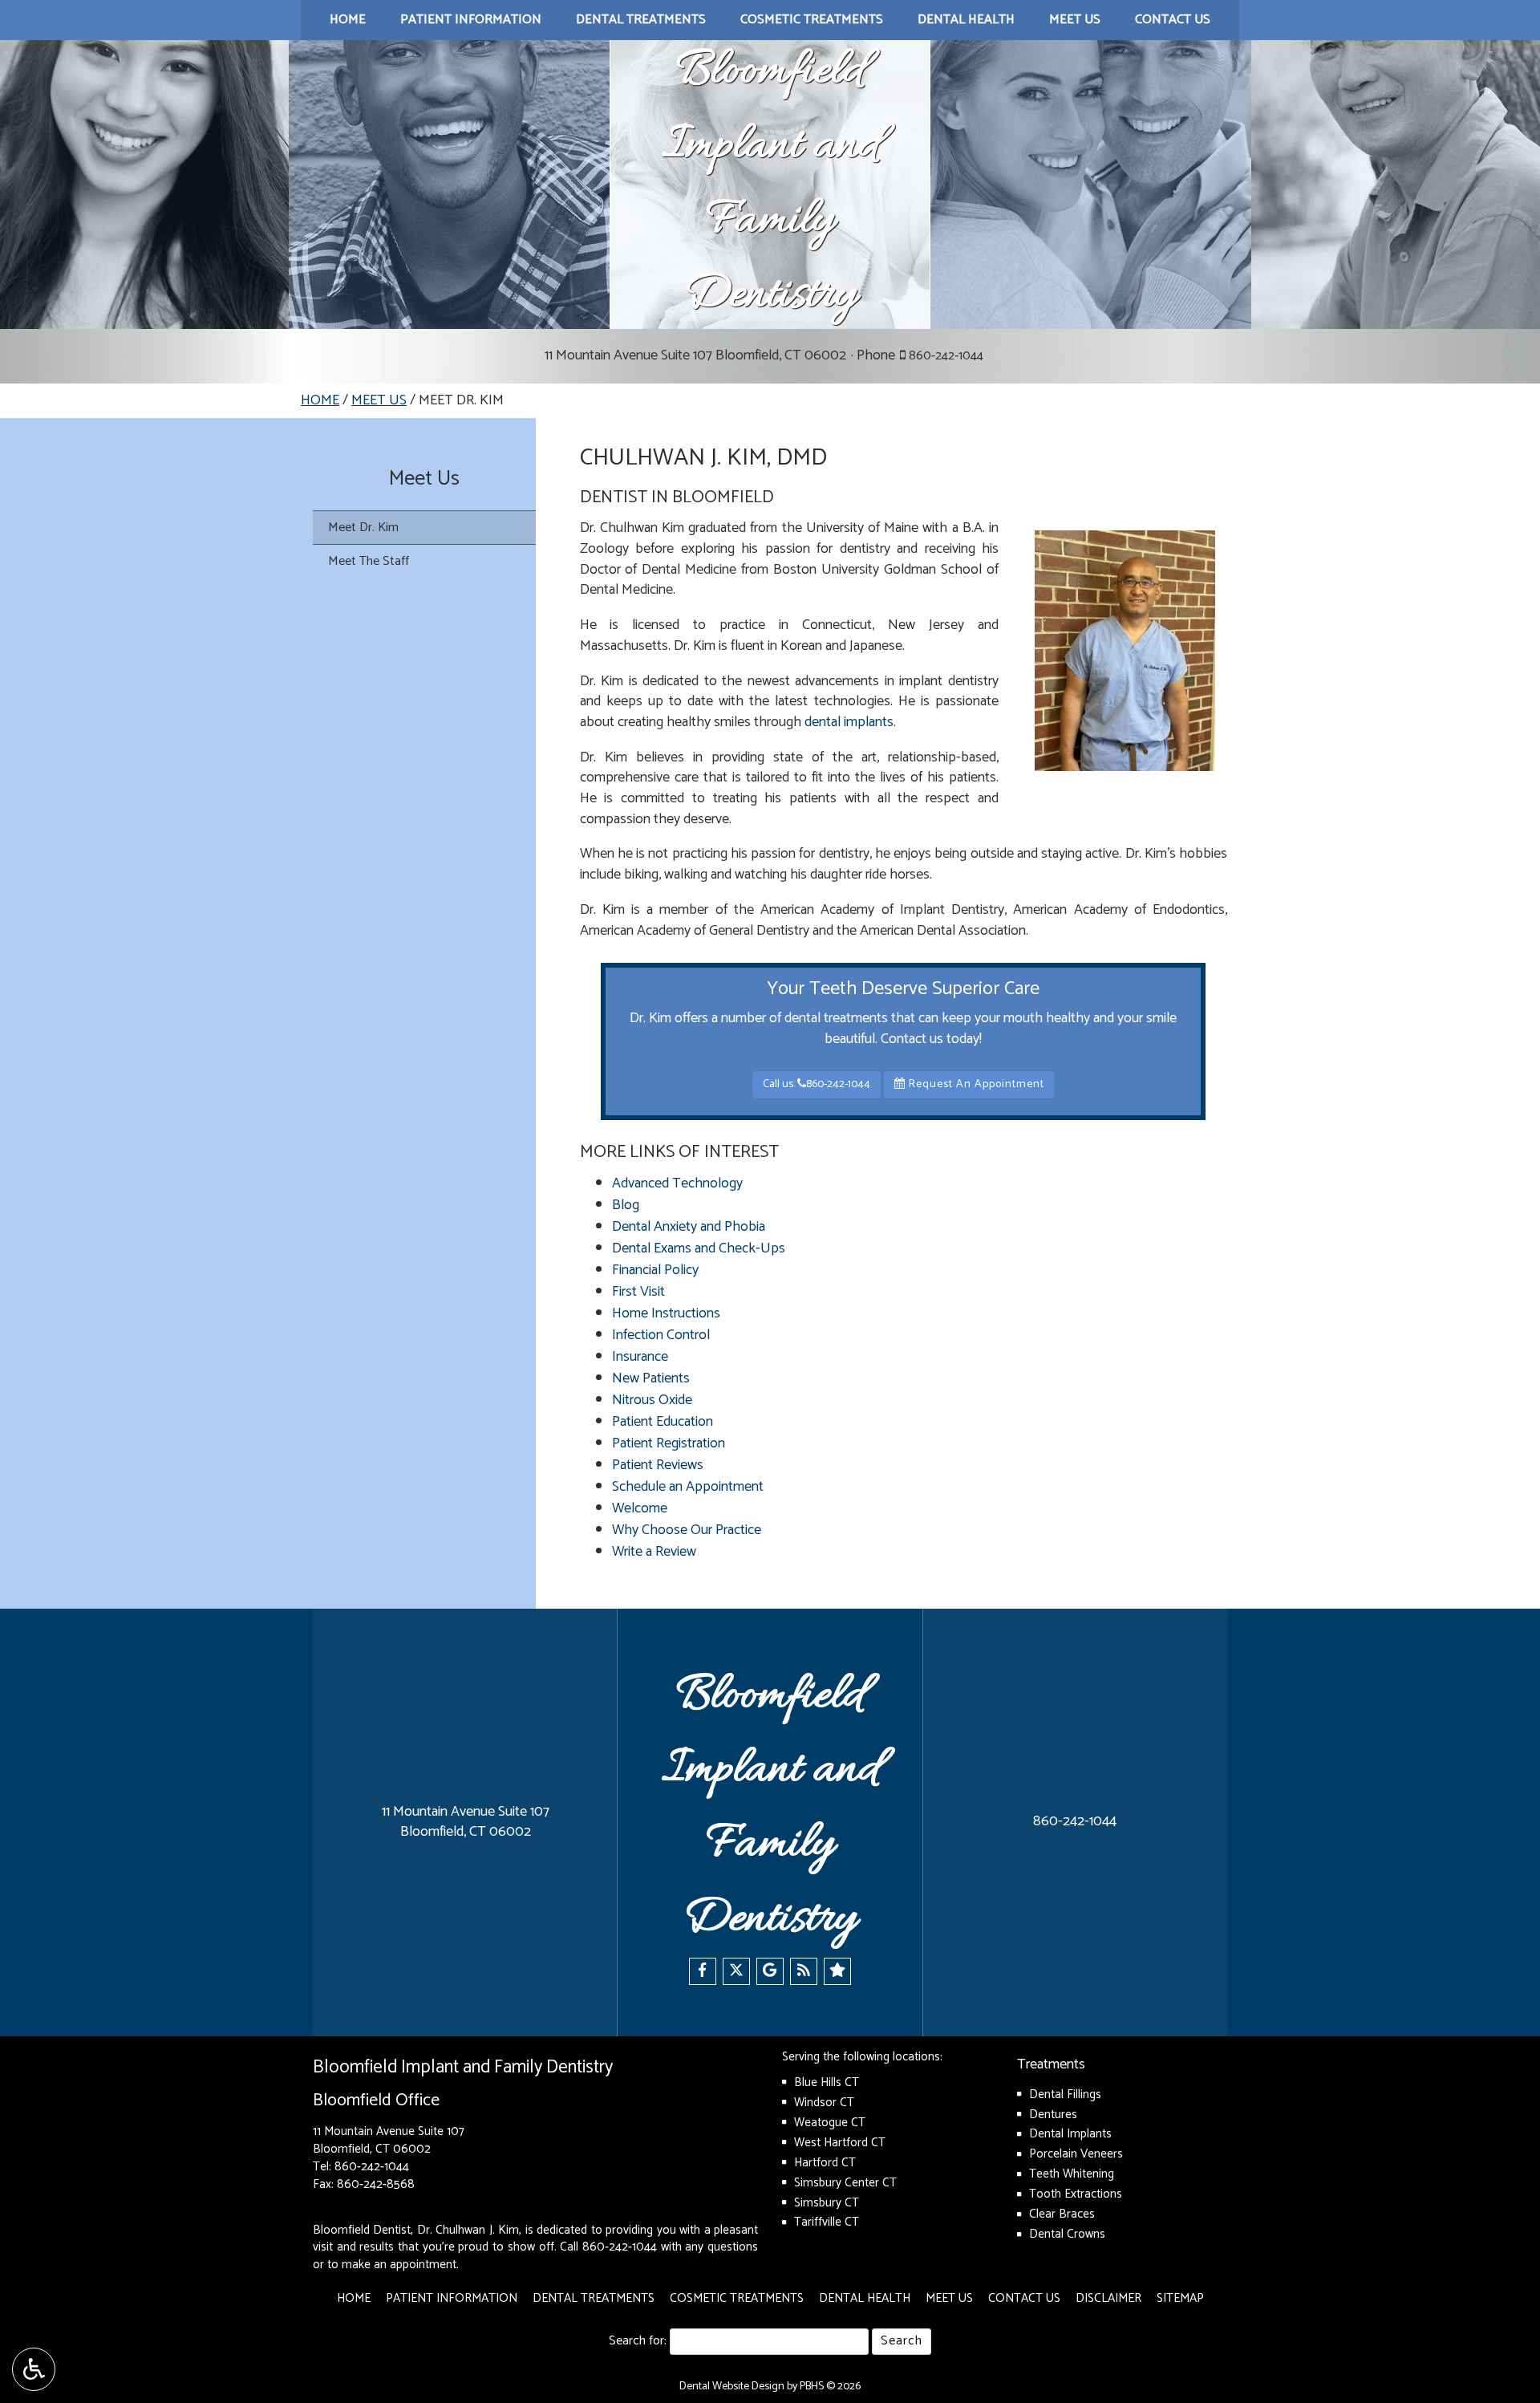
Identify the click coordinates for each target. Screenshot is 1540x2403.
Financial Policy (655, 1270)
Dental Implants (1070, 2134)
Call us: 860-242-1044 (817, 1084)
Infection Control (661, 1335)
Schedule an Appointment (688, 1487)
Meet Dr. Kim (363, 528)
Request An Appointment (975, 1084)
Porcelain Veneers (1076, 2154)
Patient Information (471, 20)
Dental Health (966, 20)
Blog (626, 1205)
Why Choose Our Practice (687, 1530)
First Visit (638, 1292)
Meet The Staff (369, 561)
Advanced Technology (677, 1183)
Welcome (640, 1508)
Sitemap (1180, 2298)
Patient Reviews (658, 1465)
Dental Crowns (1067, 2234)
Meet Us (1075, 20)
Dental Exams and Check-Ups (699, 1248)
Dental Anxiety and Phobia (689, 1227)
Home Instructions (666, 1313)
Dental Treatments (641, 20)
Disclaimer (1108, 2298)
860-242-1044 (946, 356)
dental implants (849, 722)
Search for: (638, 2342)
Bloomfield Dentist (362, 2230)
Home (348, 20)
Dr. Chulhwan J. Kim (468, 2230)
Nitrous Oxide (652, 1400)
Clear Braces (1062, 2214)
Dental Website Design (732, 2387)
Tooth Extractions (1076, 2194)
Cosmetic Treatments (812, 20)
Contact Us (1173, 20)
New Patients (651, 1378)
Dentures (1053, 2115)
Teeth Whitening (1072, 2174)
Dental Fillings (1065, 2095)
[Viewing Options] (34, 2369)
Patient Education (663, 1422)
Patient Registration (669, 1443)
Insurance (640, 1357)
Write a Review (654, 1552)
